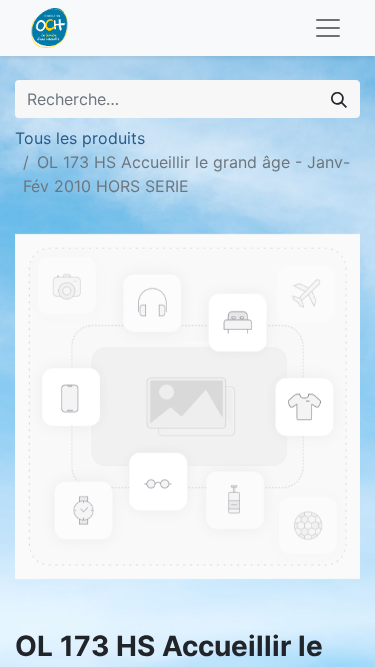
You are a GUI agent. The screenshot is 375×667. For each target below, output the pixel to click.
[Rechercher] (339, 99)
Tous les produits (80, 138)
